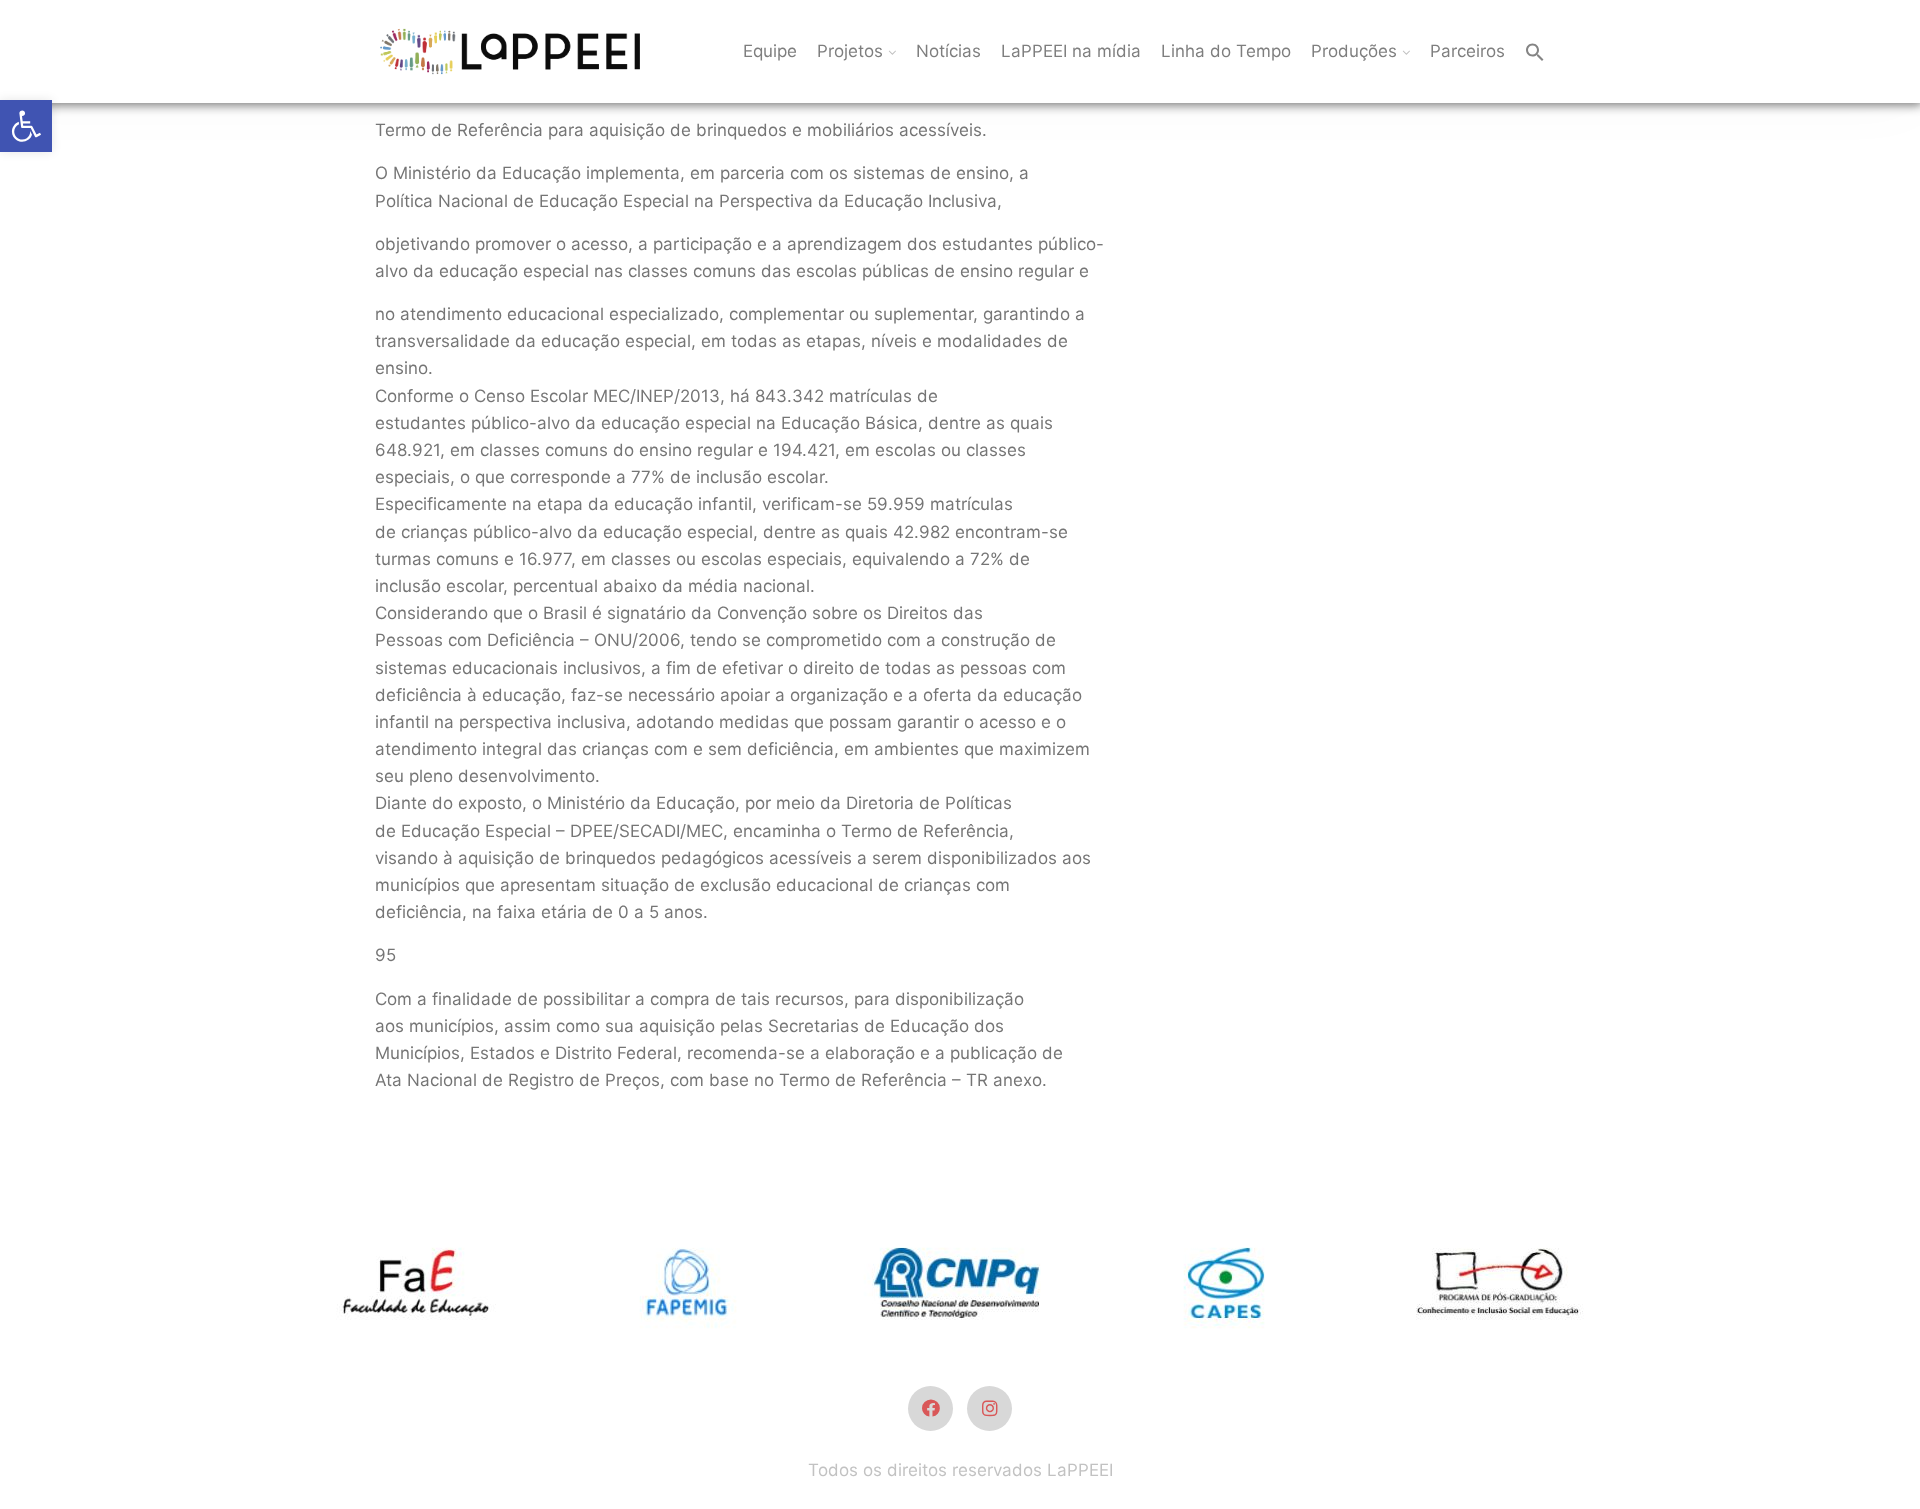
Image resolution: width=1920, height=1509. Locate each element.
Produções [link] (1354, 51)
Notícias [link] (948, 51)
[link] (26, 126)
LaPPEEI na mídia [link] (1071, 51)
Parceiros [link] (1467, 51)
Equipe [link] (770, 51)
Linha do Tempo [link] (1226, 51)
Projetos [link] (850, 51)
